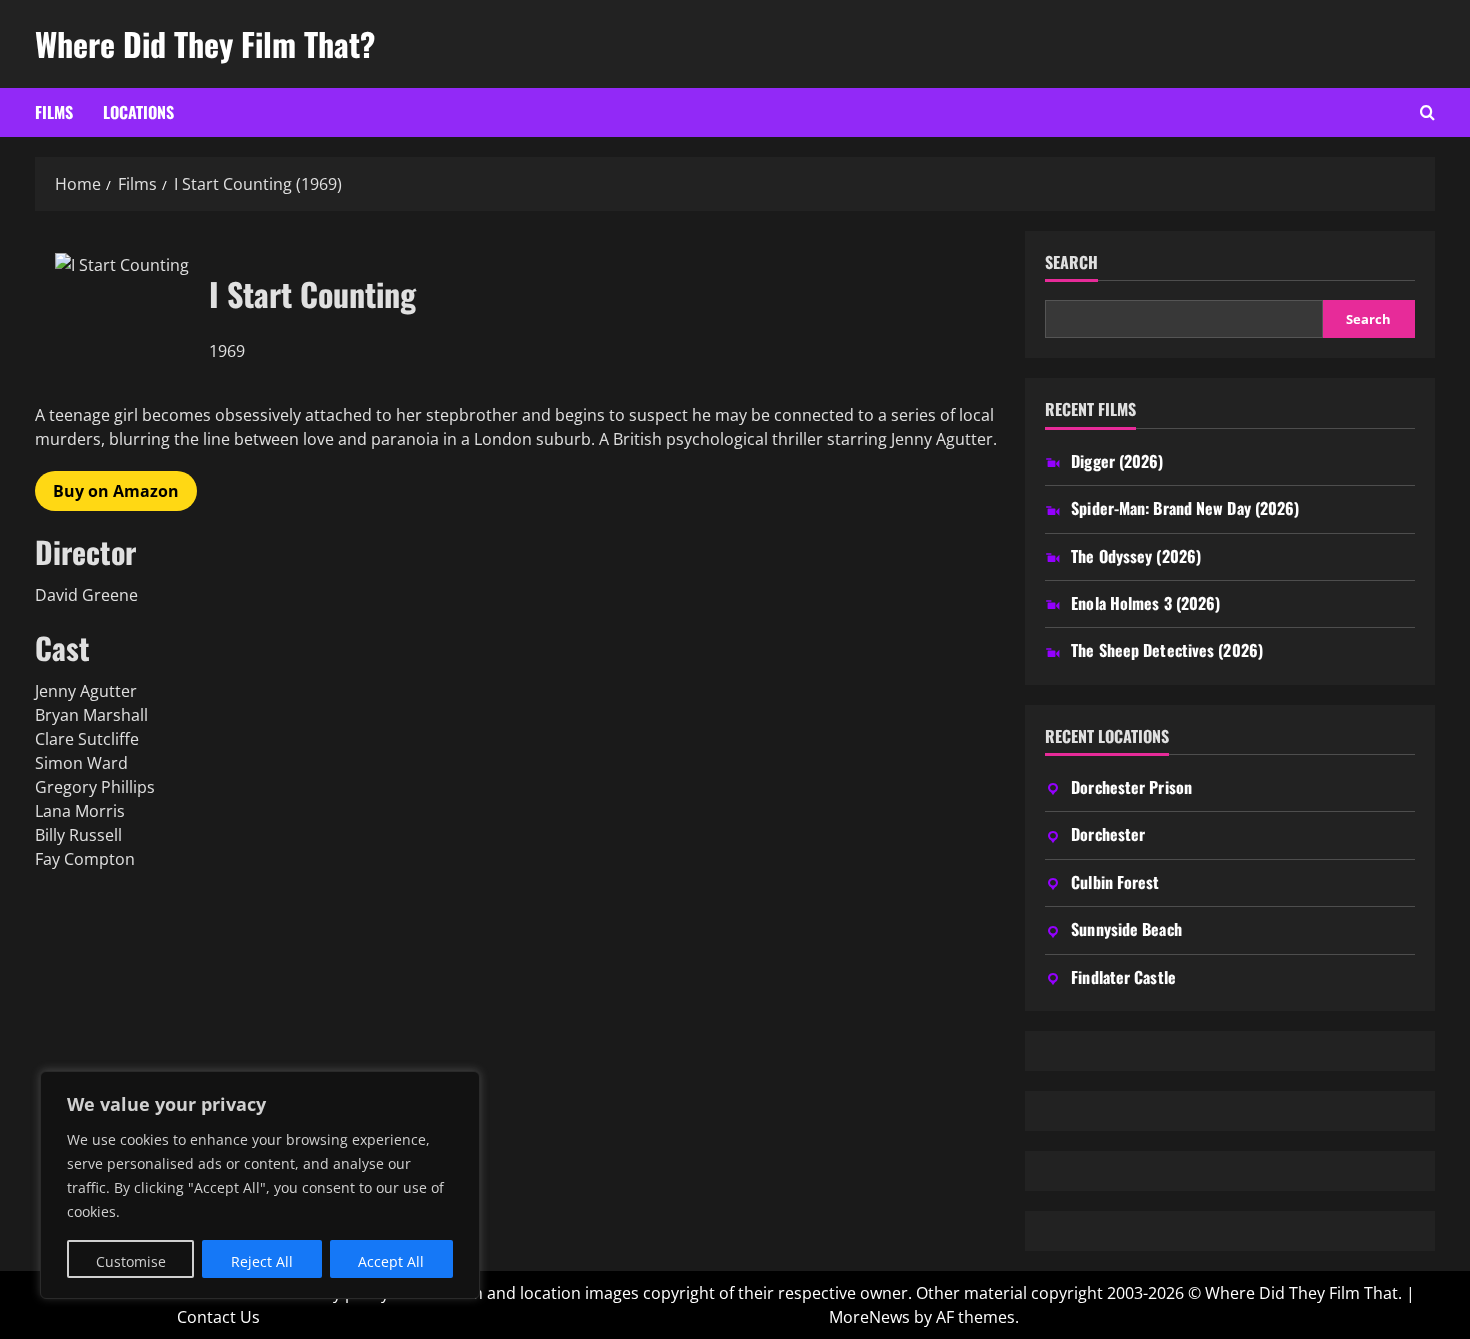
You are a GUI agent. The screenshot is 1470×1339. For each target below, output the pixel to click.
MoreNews (869, 1317)
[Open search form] (1427, 112)
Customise (131, 1261)
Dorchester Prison (1131, 787)
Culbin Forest (1115, 882)
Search (1071, 262)
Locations (138, 112)
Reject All (262, 1261)
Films (54, 112)
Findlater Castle (1123, 977)
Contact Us (218, 1317)
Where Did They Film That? (205, 43)
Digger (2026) (1117, 461)
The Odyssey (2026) (1136, 556)
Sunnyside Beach (1126, 929)
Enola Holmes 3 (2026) (1145, 603)
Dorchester (1108, 834)
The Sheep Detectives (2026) (1167, 650)
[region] (260, 1185)
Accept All (391, 1261)
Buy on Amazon (116, 491)
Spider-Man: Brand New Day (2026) (1185, 508)
